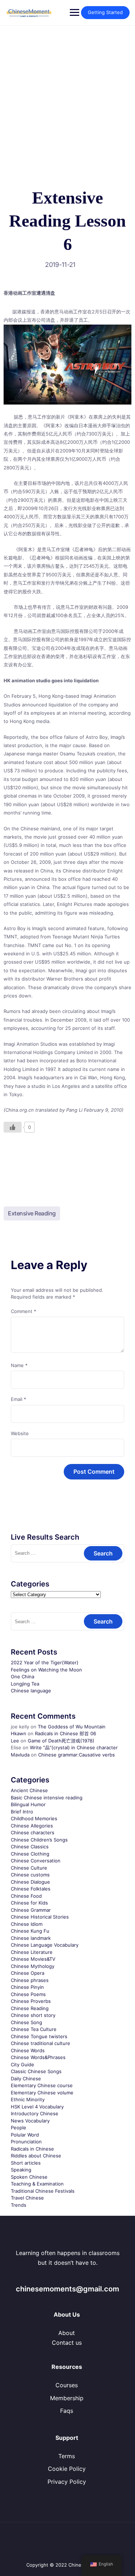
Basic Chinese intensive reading (47, 1798)
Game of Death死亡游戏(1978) (61, 1741)
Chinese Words (28, 2050)
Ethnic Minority (28, 2099)
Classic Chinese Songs (36, 2071)
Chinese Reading (30, 2008)
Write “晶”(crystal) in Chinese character (74, 1747)
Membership (67, 2398)
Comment (24, 1311)
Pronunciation (26, 2142)
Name (19, 1365)
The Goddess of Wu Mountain (72, 1727)
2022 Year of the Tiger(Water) (45, 1662)
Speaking (21, 2170)
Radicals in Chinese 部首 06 (66, 1733)
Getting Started (105, 12)
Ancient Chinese (29, 1790)
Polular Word (25, 2135)
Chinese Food (26, 1896)
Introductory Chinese (35, 2113)
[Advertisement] (67, 97)
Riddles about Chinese (36, 2156)
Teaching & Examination (37, 2184)
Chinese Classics (30, 1847)
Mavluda (20, 1755)
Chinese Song (26, 2022)
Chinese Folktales (31, 1889)
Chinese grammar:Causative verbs (76, 1755)
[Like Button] (13, 1127)
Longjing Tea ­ (26, 1684)
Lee (15, 1741)
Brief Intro (22, 1812)
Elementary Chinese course (42, 2085)
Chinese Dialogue (30, 1882)
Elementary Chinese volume (42, 2093)
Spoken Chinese (29, 2177)
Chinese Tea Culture (34, 2029)
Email (19, 1399)
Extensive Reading (32, 1213)
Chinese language (31, 1691)
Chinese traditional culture (40, 2043)
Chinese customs (30, 1875)
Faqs (67, 2411)
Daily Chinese (26, 2079)
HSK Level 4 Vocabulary (37, 2107)
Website (20, 1433)
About (67, 2333)
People (19, 2128)
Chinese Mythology (33, 1966)
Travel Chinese (27, 2198)
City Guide (22, 2064)
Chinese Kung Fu (30, 1931)
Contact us (67, 2343)
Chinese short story (33, 2015)
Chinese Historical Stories (40, 1917)
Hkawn (19, 1733)
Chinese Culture (29, 1868)
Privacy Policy (67, 2482)
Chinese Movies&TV (33, 1959)
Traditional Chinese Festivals (43, 2191)
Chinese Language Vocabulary (45, 1945)
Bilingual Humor (28, 1804)
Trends (19, 2205)
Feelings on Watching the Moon (46, 1670)
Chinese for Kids (29, 1903)
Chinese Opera (28, 1973)
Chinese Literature (32, 1952)
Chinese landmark (31, 1938)
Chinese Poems (28, 1994)
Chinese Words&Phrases (38, 2057)
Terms (67, 2456)
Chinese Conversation (36, 1861)
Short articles (26, 2163)
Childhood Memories (34, 1818)
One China (22, 1677)
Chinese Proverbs (31, 2001)
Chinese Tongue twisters (39, 2036)
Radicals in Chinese (32, 2149)
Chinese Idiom (27, 1924)
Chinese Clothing (30, 1854)
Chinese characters (33, 1832)
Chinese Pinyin (27, 1987)
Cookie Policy (67, 2469)
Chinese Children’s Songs (39, 1840)
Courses (67, 2385)
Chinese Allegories (32, 1826)
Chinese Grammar (31, 1910)
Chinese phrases (30, 1980)
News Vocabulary (30, 2121)
